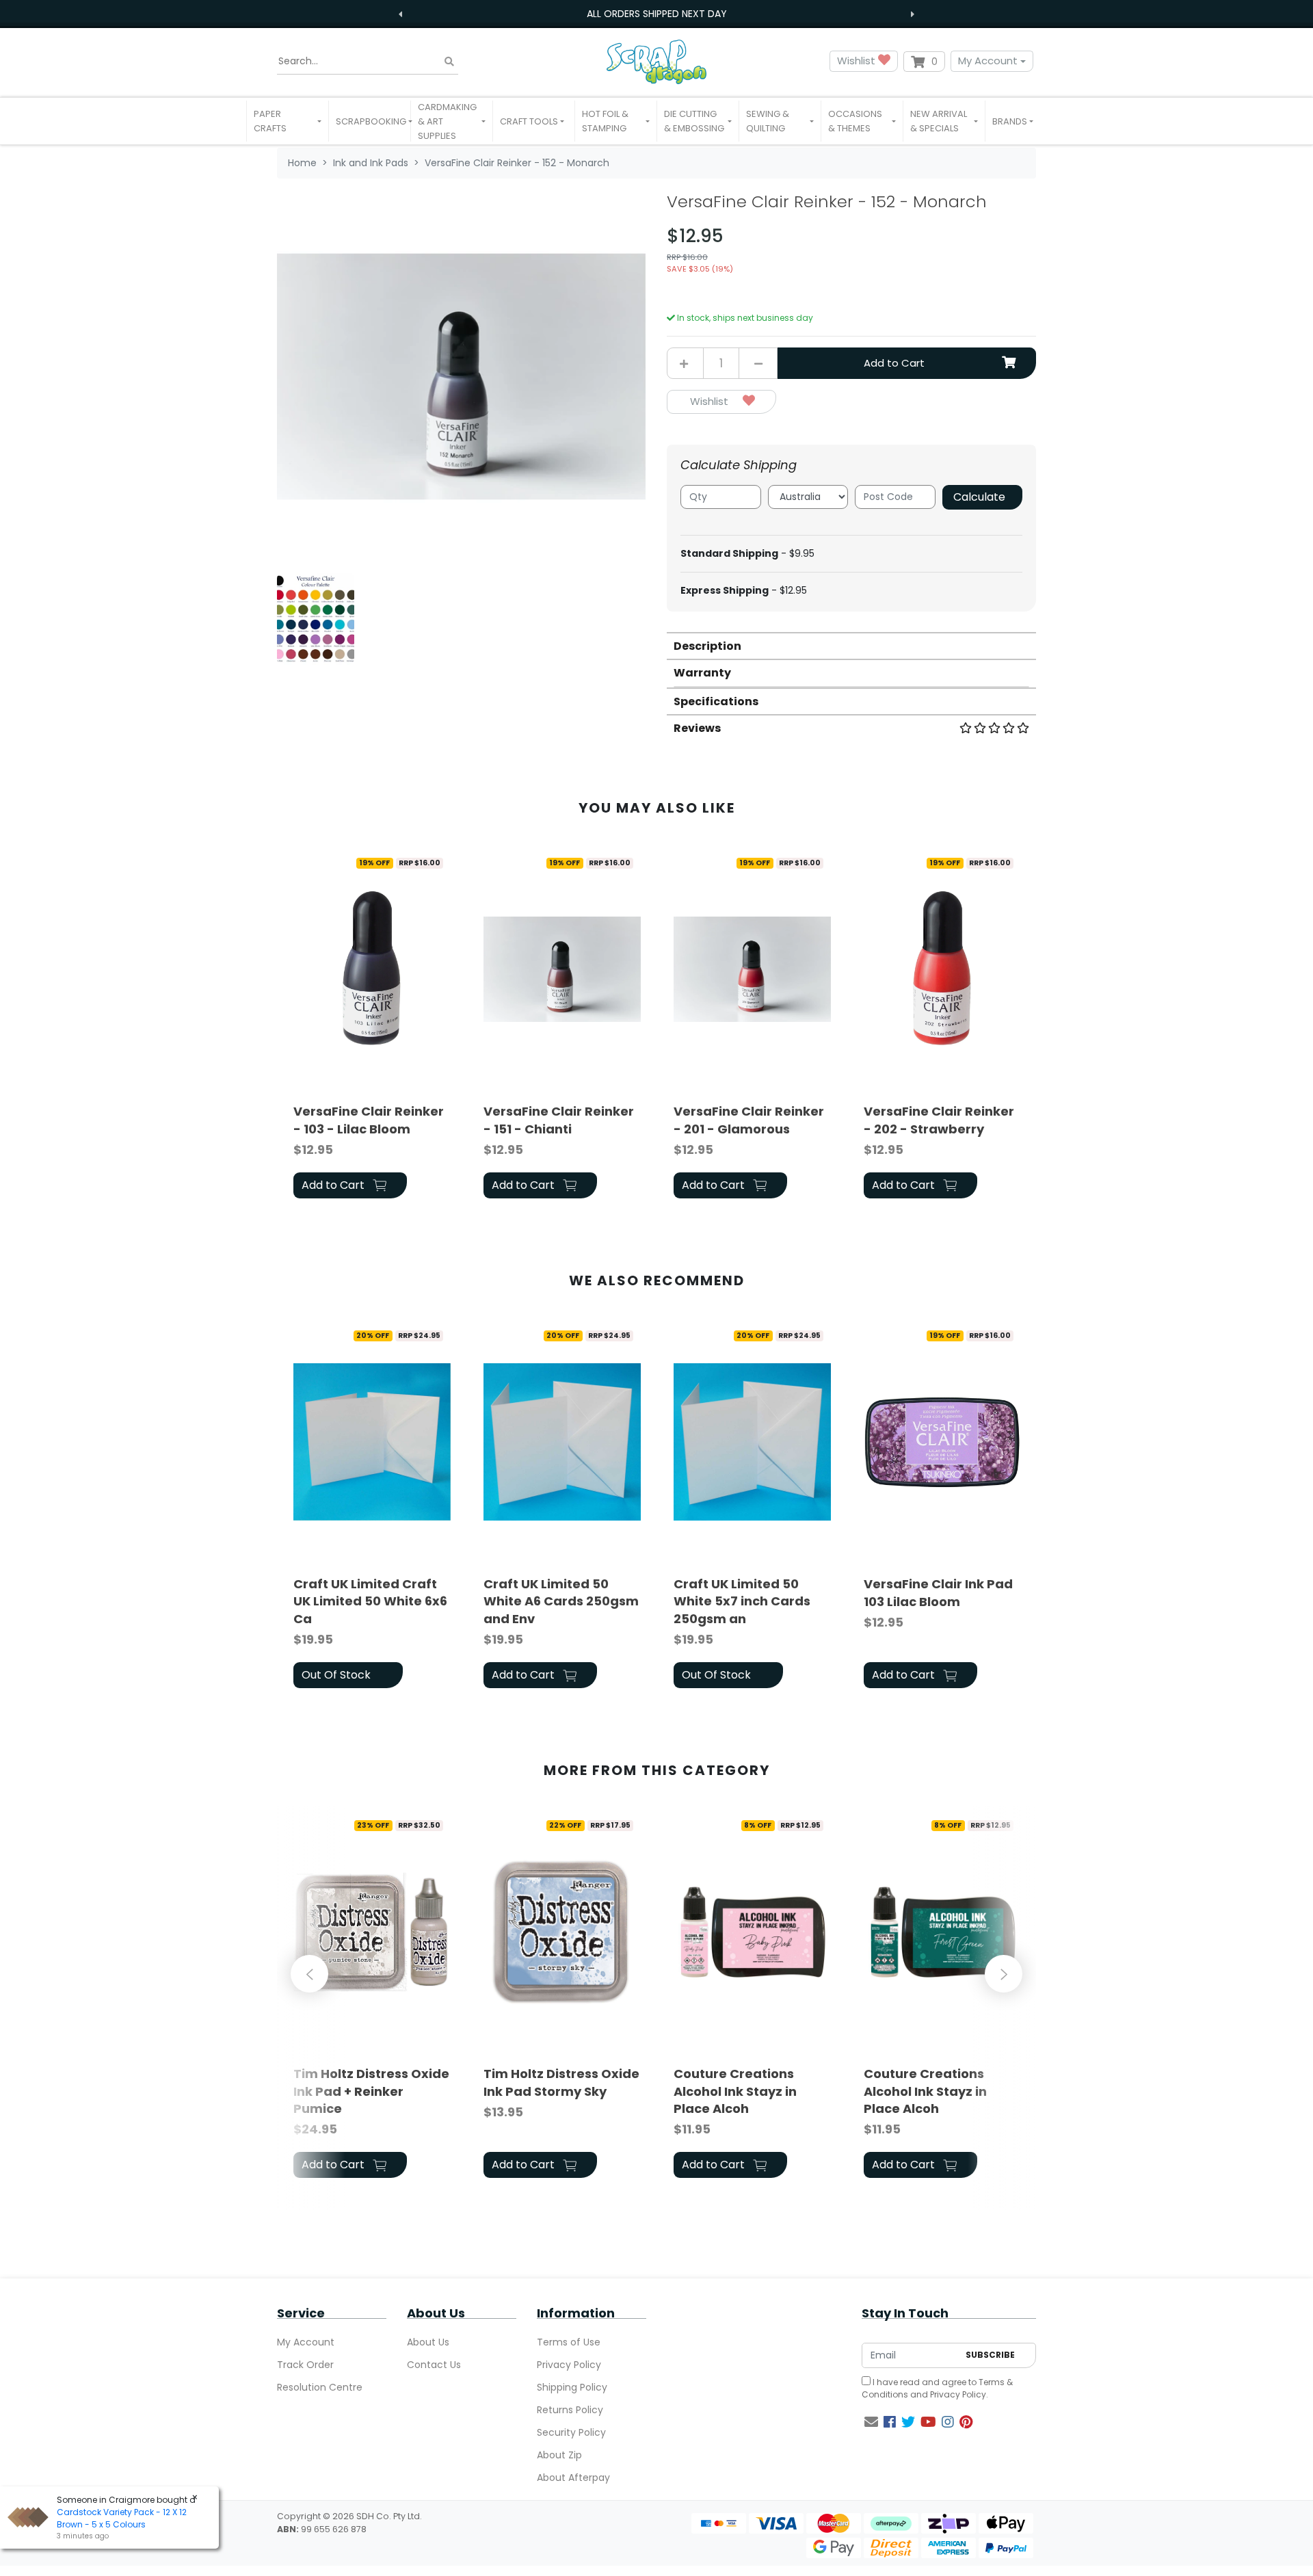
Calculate (979, 497)
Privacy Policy (569, 2365)
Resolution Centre (320, 2387)
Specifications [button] (716, 701)
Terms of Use (569, 2342)
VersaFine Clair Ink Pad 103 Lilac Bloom (938, 1592)
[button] (288, 121)
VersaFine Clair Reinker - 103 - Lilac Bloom (369, 1120)
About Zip (559, 2455)
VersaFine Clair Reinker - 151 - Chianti (559, 1120)
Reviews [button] (697, 728)
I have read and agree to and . (937, 2388)
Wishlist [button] (858, 61)
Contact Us (434, 2365)
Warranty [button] (702, 673)
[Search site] (449, 61)
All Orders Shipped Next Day (657, 14)
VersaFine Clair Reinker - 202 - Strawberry (939, 1120)
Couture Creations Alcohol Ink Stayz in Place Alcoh (735, 2091)
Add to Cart (894, 363)
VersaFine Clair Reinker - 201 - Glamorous (749, 1120)
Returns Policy (570, 2410)
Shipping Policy (572, 2387)
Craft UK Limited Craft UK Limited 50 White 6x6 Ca (370, 1601)
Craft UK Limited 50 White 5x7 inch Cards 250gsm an (742, 1601)
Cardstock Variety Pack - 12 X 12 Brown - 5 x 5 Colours (122, 2518)
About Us (428, 2342)
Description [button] (707, 646)
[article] (372, 1027)
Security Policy (571, 2432)
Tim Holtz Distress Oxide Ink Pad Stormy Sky (561, 2082)
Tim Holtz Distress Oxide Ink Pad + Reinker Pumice (371, 2091)
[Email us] (871, 2422)
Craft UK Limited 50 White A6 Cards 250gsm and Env (561, 1601)
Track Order (305, 2365)
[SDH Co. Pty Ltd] (656, 61)
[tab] (851, 645)
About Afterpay (573, 2478)
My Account (988, 61)
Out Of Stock (336, 1675)
